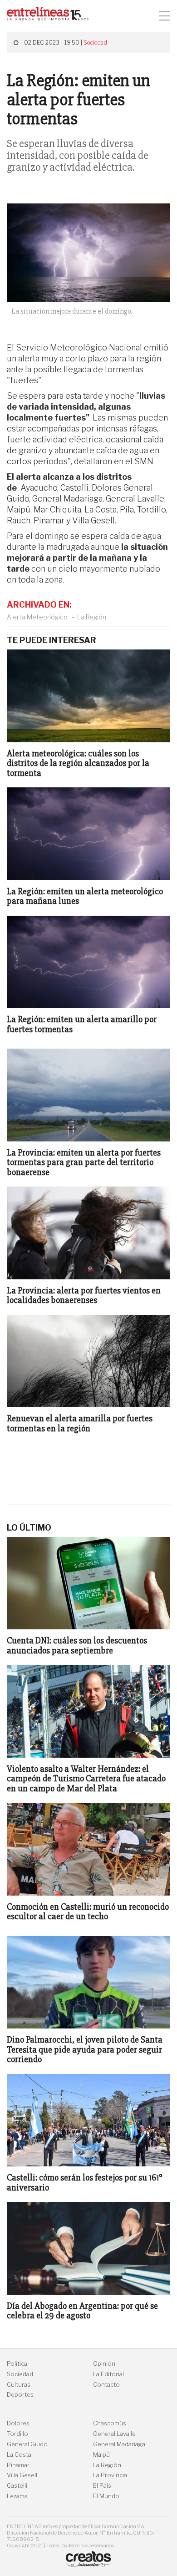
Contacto (106, 2385)
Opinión (104, 2364)
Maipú (101, 2455)
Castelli (17, 2486)
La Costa (19, 2455)
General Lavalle (114, 2434)
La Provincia (110, 2475)
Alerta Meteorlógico (37, 617)
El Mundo (106, 2496)
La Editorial (108, 2374)
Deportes (20, 2395)
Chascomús (110, 2423)
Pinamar (18, 2465)
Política (17, 2364)
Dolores (18, 2423)
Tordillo (17, 2434)
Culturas (19, 2385)
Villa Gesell (22, 2475)
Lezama (17, 2496)
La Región (92, 617)
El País (102, 2486)
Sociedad (95, 43)
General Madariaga (119, 2444)
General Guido (27, 2444)
